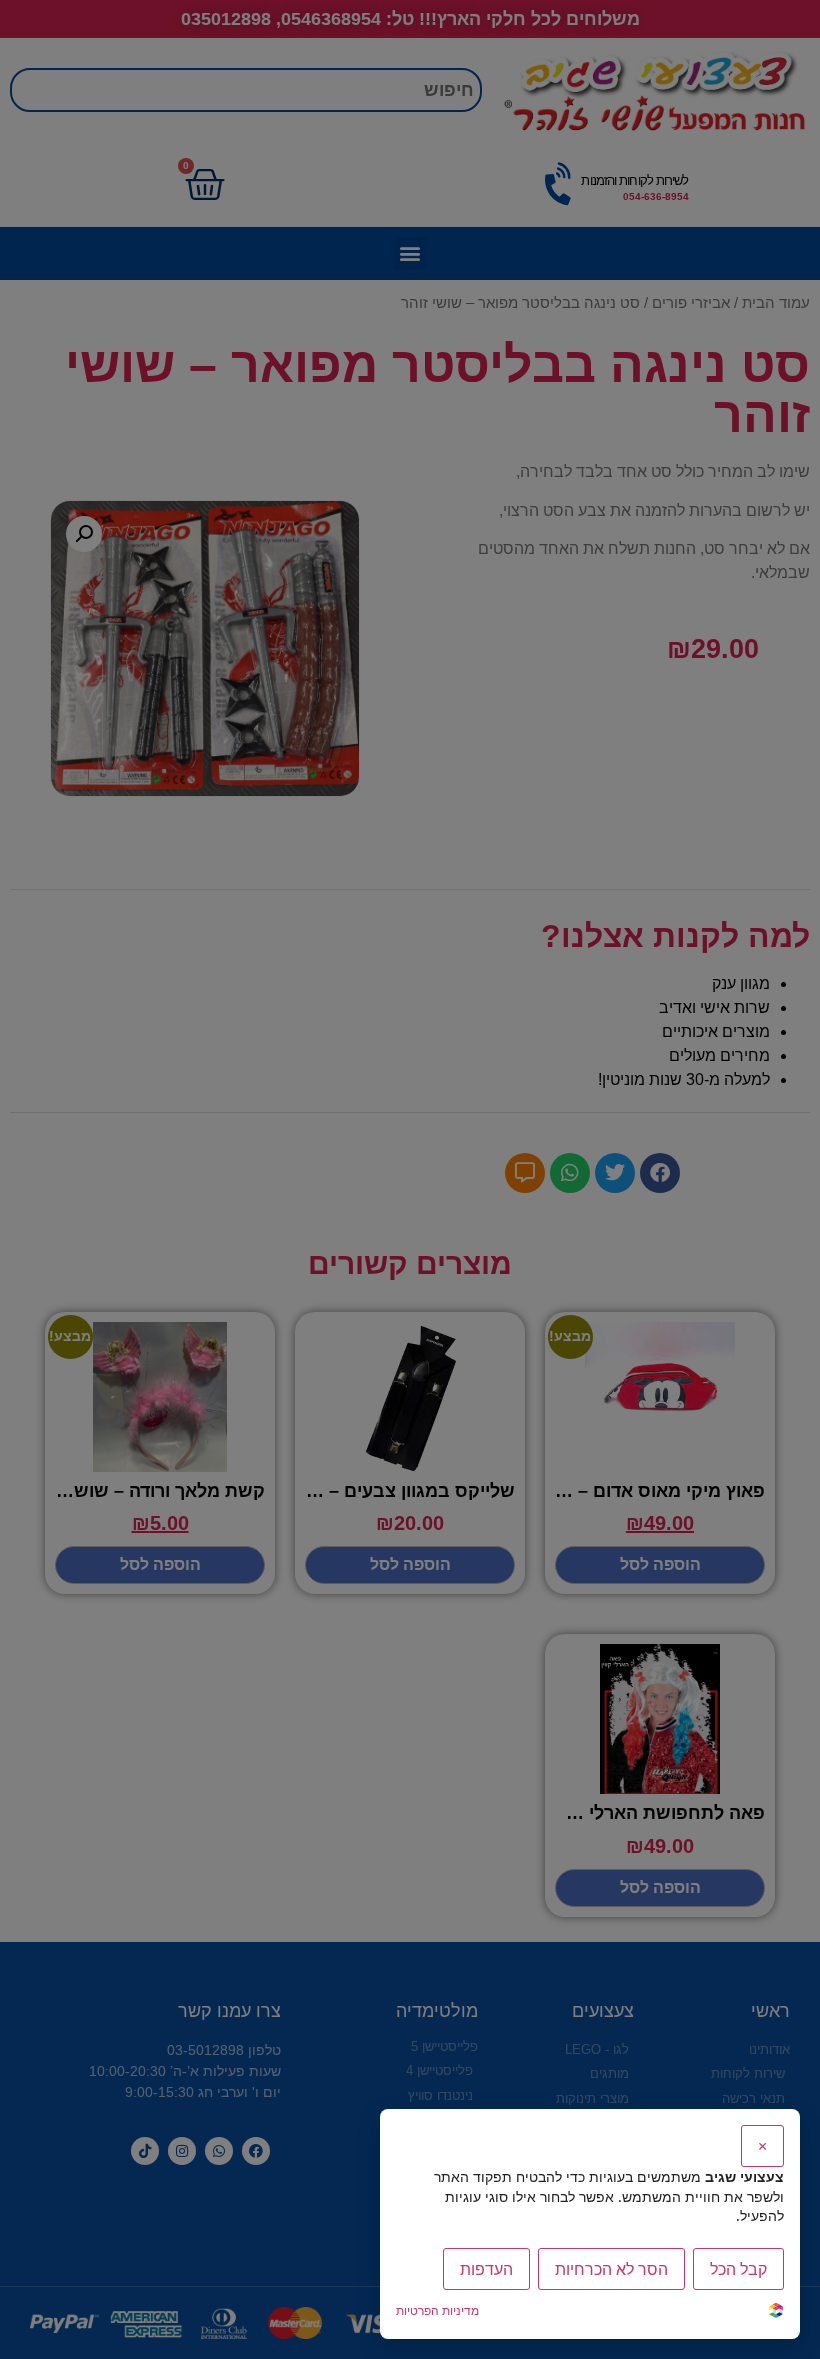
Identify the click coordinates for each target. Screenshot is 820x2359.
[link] (776, 2312)
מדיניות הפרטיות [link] (437, 2310)
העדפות (486, 2269)
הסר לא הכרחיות (611, 2269)
